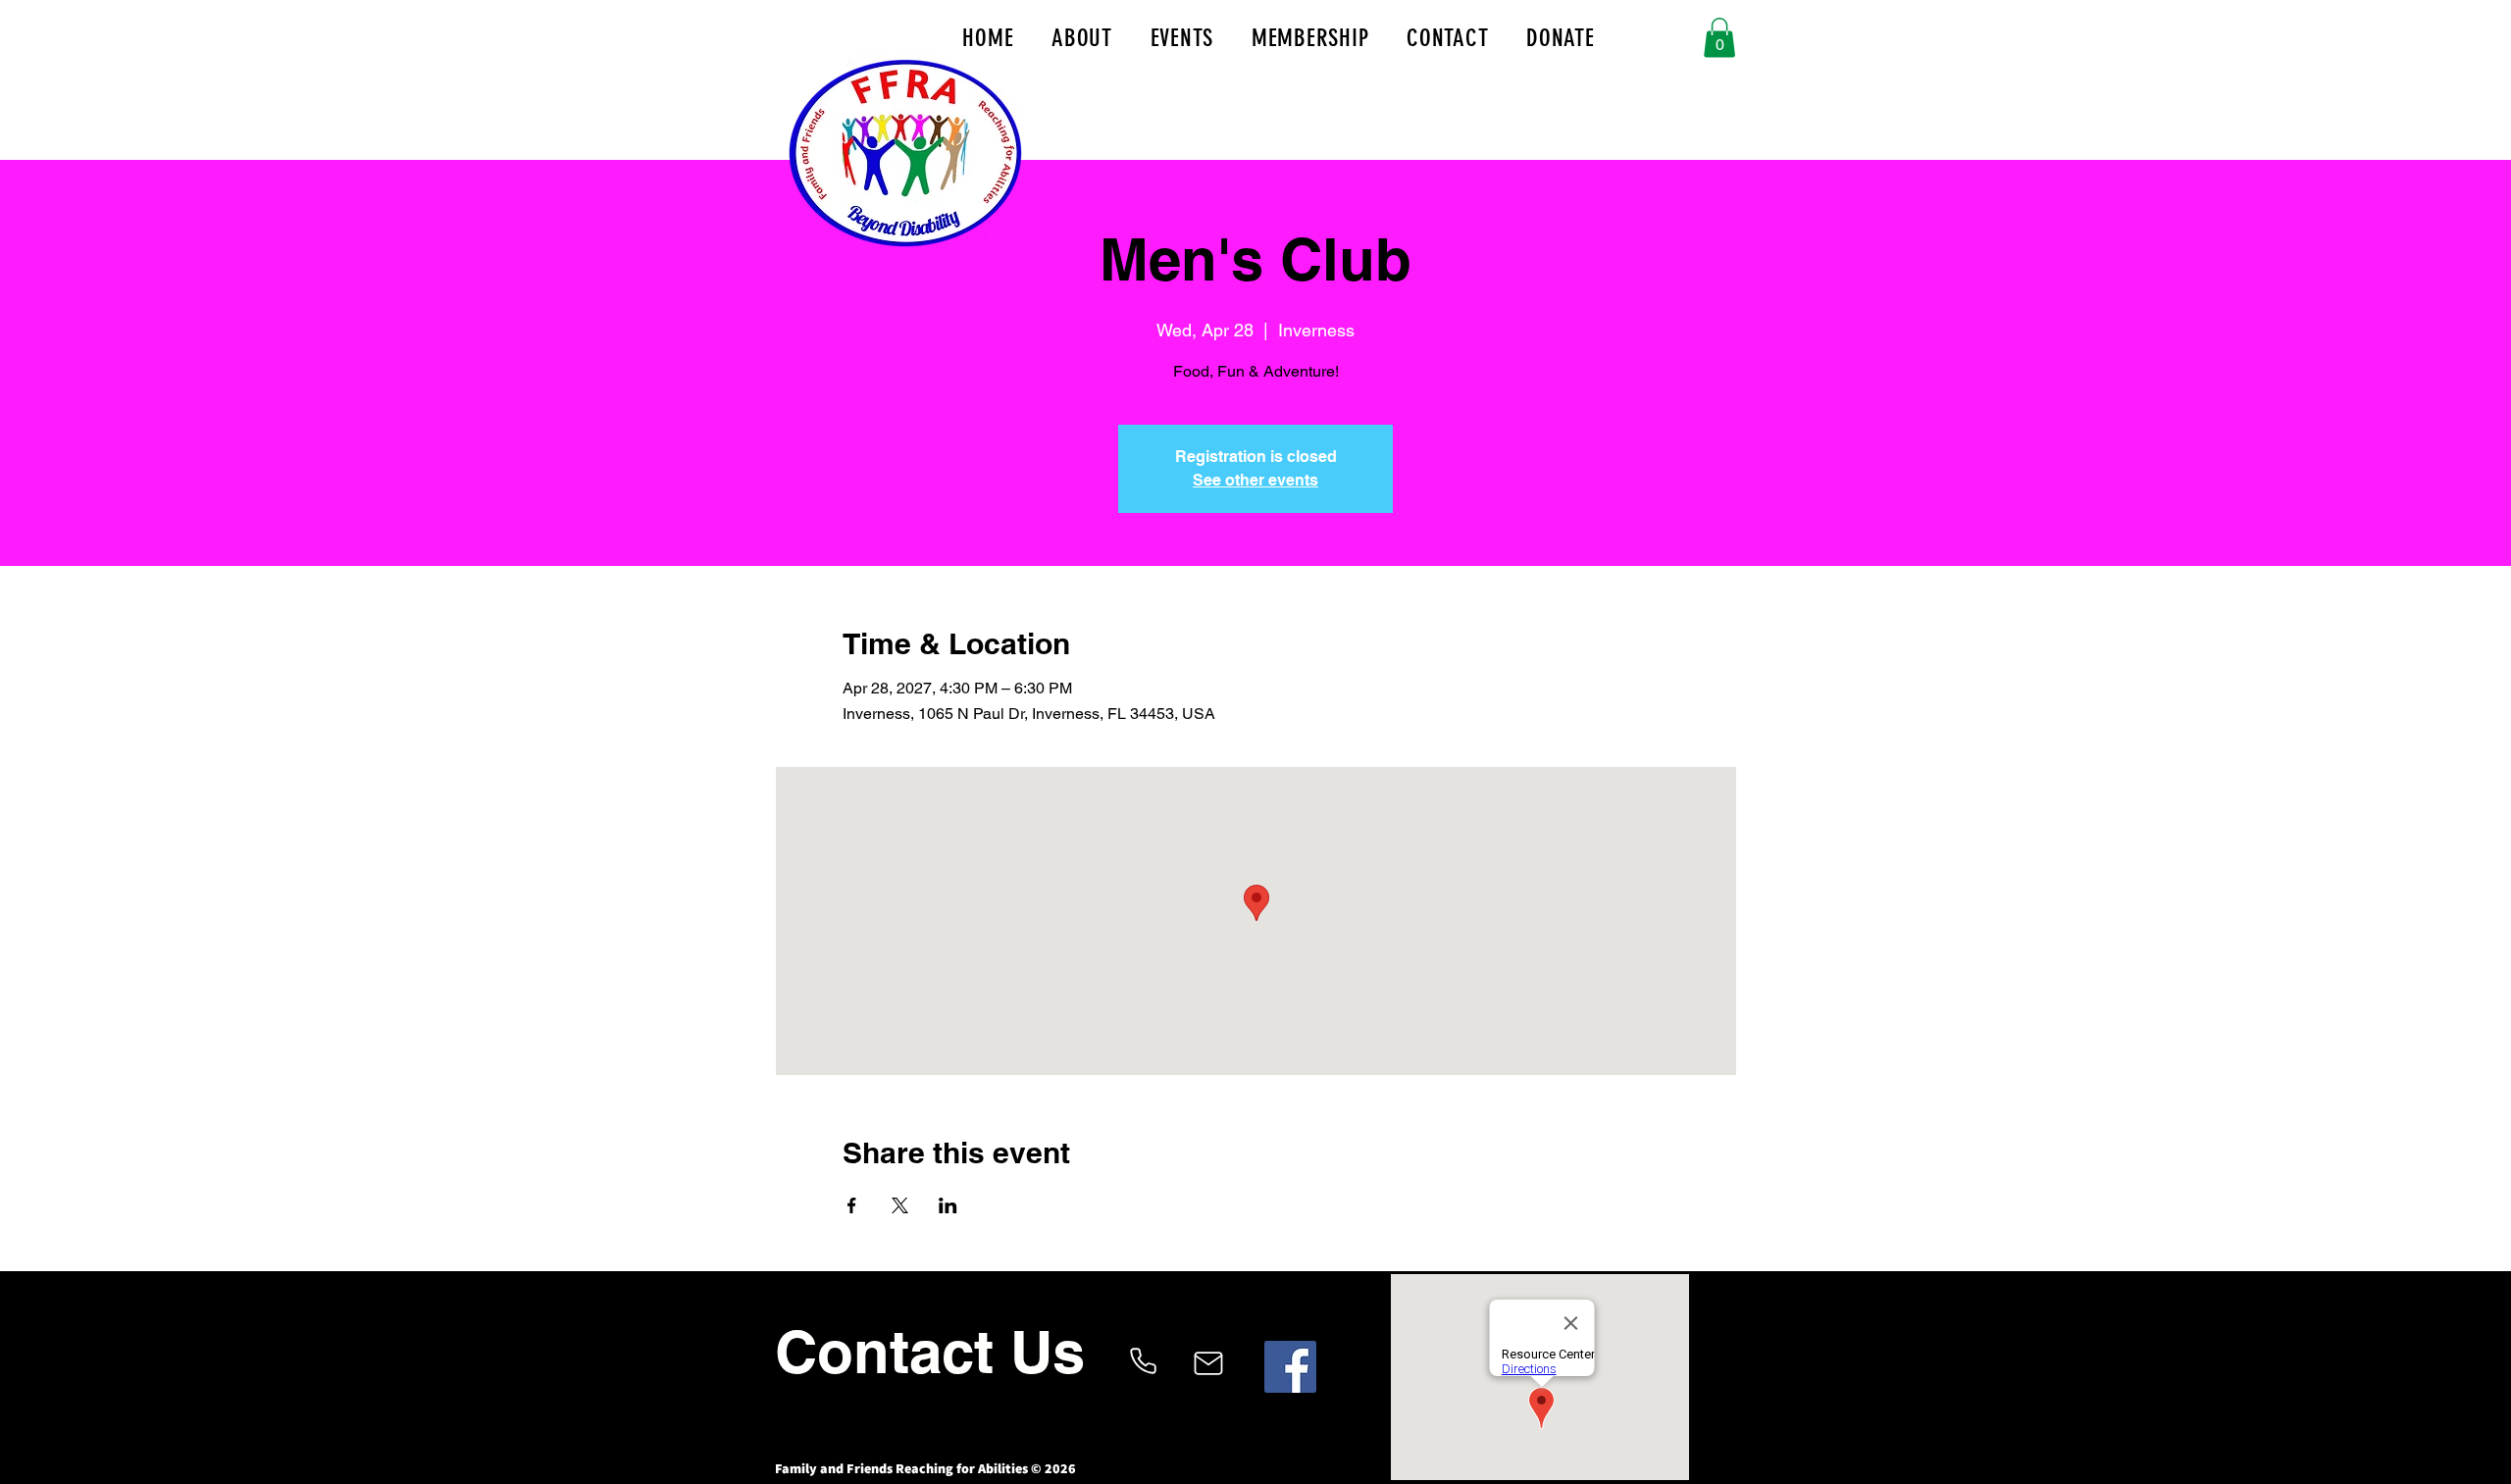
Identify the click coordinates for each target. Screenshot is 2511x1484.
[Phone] (1143, 1361)
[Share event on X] (900, 1205)
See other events (1255, 480)
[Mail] (1208, 1363)
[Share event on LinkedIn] (948, 1205)
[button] (1719, 38)
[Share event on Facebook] (852, 1205)
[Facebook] (1290, 1367)
